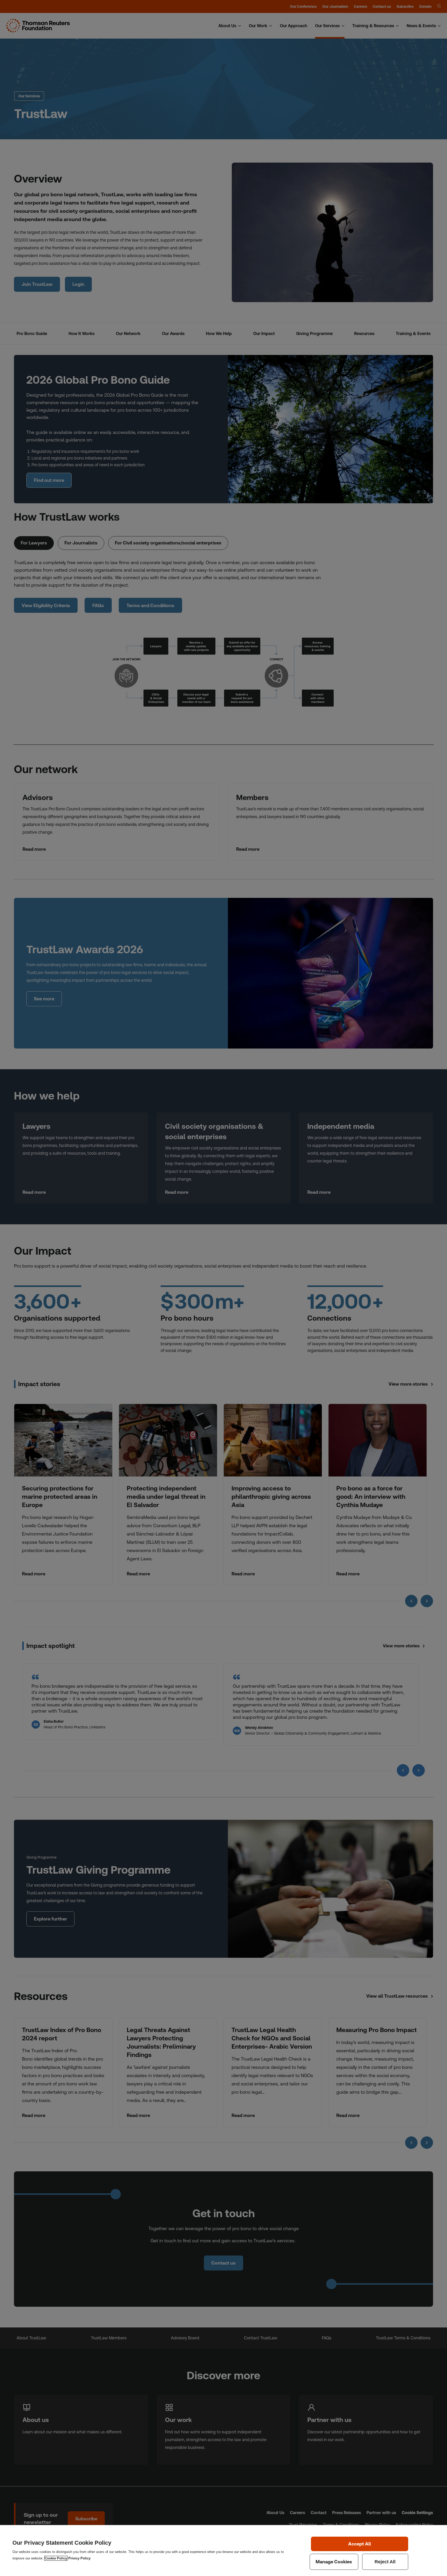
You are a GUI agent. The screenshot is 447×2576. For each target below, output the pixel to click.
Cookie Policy (56, 2558)
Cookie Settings (334, 2562)
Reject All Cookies (385, 2562)
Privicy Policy (79, 2558)
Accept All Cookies (360, 2544)
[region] (224, 2550)
